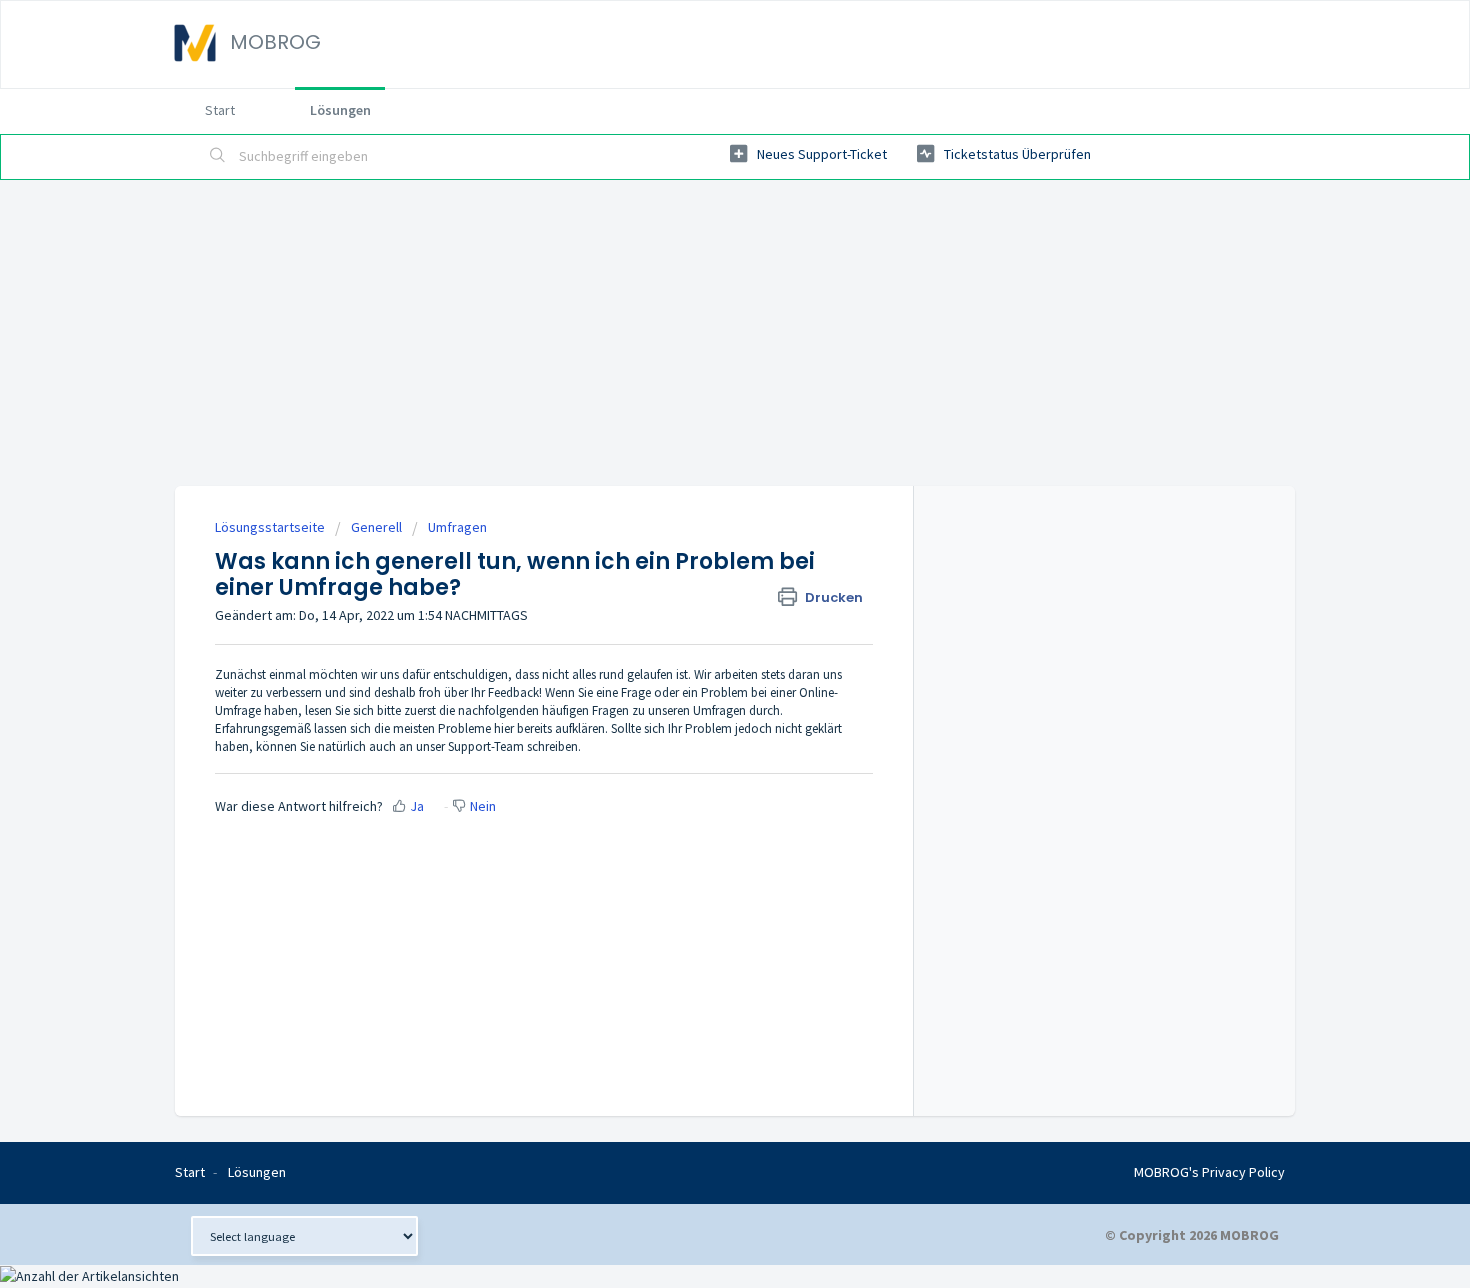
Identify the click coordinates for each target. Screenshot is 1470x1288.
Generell (376, 527)
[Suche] (218, 157)
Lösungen (340, 110)
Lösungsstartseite (271, 527)
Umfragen (457, 527)
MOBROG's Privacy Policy (1209, 1172)
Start (220, 110)
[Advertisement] (735, 330)
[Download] (698, 385)
